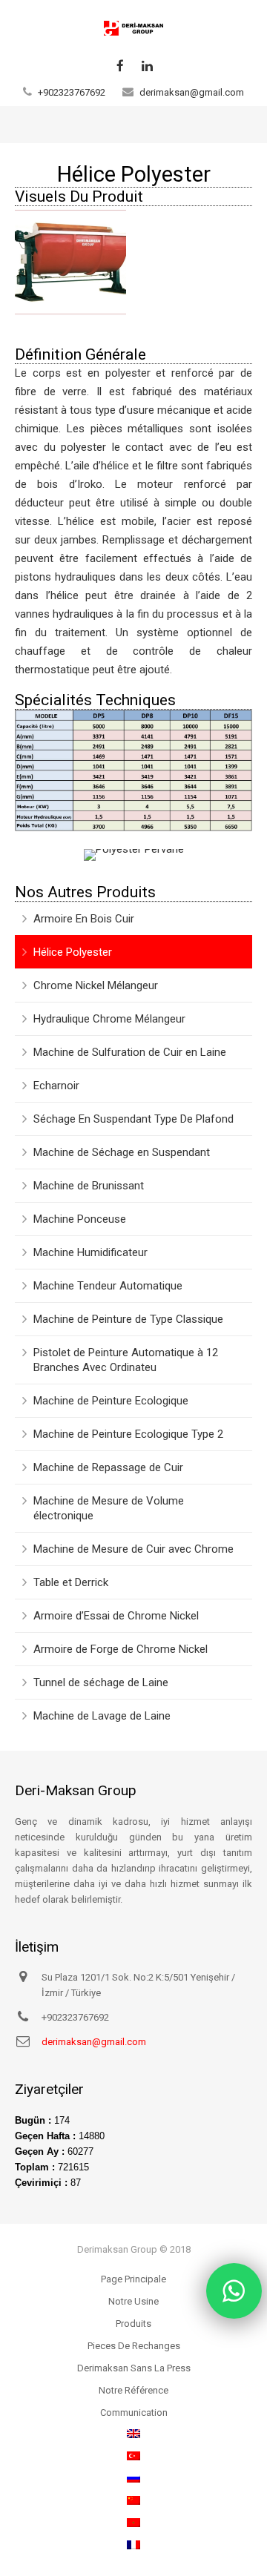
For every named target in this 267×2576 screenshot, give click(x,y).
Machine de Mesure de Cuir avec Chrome (133, 1549)
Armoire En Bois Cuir (84, 919)
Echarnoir (56, 1086)
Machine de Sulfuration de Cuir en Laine (130, 1052)
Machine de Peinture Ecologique (111, 1401)
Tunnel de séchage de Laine (101, 1682)
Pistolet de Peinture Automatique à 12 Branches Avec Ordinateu (126, 1360)
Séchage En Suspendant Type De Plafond (133, 1119)
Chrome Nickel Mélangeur (96, 985)
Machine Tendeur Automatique (108, 1286)
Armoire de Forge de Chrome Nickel (121, 1649)
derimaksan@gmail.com (192, 92)
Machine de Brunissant (89, 1186)
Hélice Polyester (73, 952)
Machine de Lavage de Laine (102, 1716)
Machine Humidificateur (90, 1252)
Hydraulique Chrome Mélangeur (109, 1019)
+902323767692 (72, 92)
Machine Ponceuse (80, 1219)
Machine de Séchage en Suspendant (122, 1152)
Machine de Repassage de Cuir (108, 1467)
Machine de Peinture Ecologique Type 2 (128, 1434)
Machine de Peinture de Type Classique (128, 1319)
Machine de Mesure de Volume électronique (109, 1508)
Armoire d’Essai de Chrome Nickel (116, 1616)
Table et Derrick (71, 1582)
